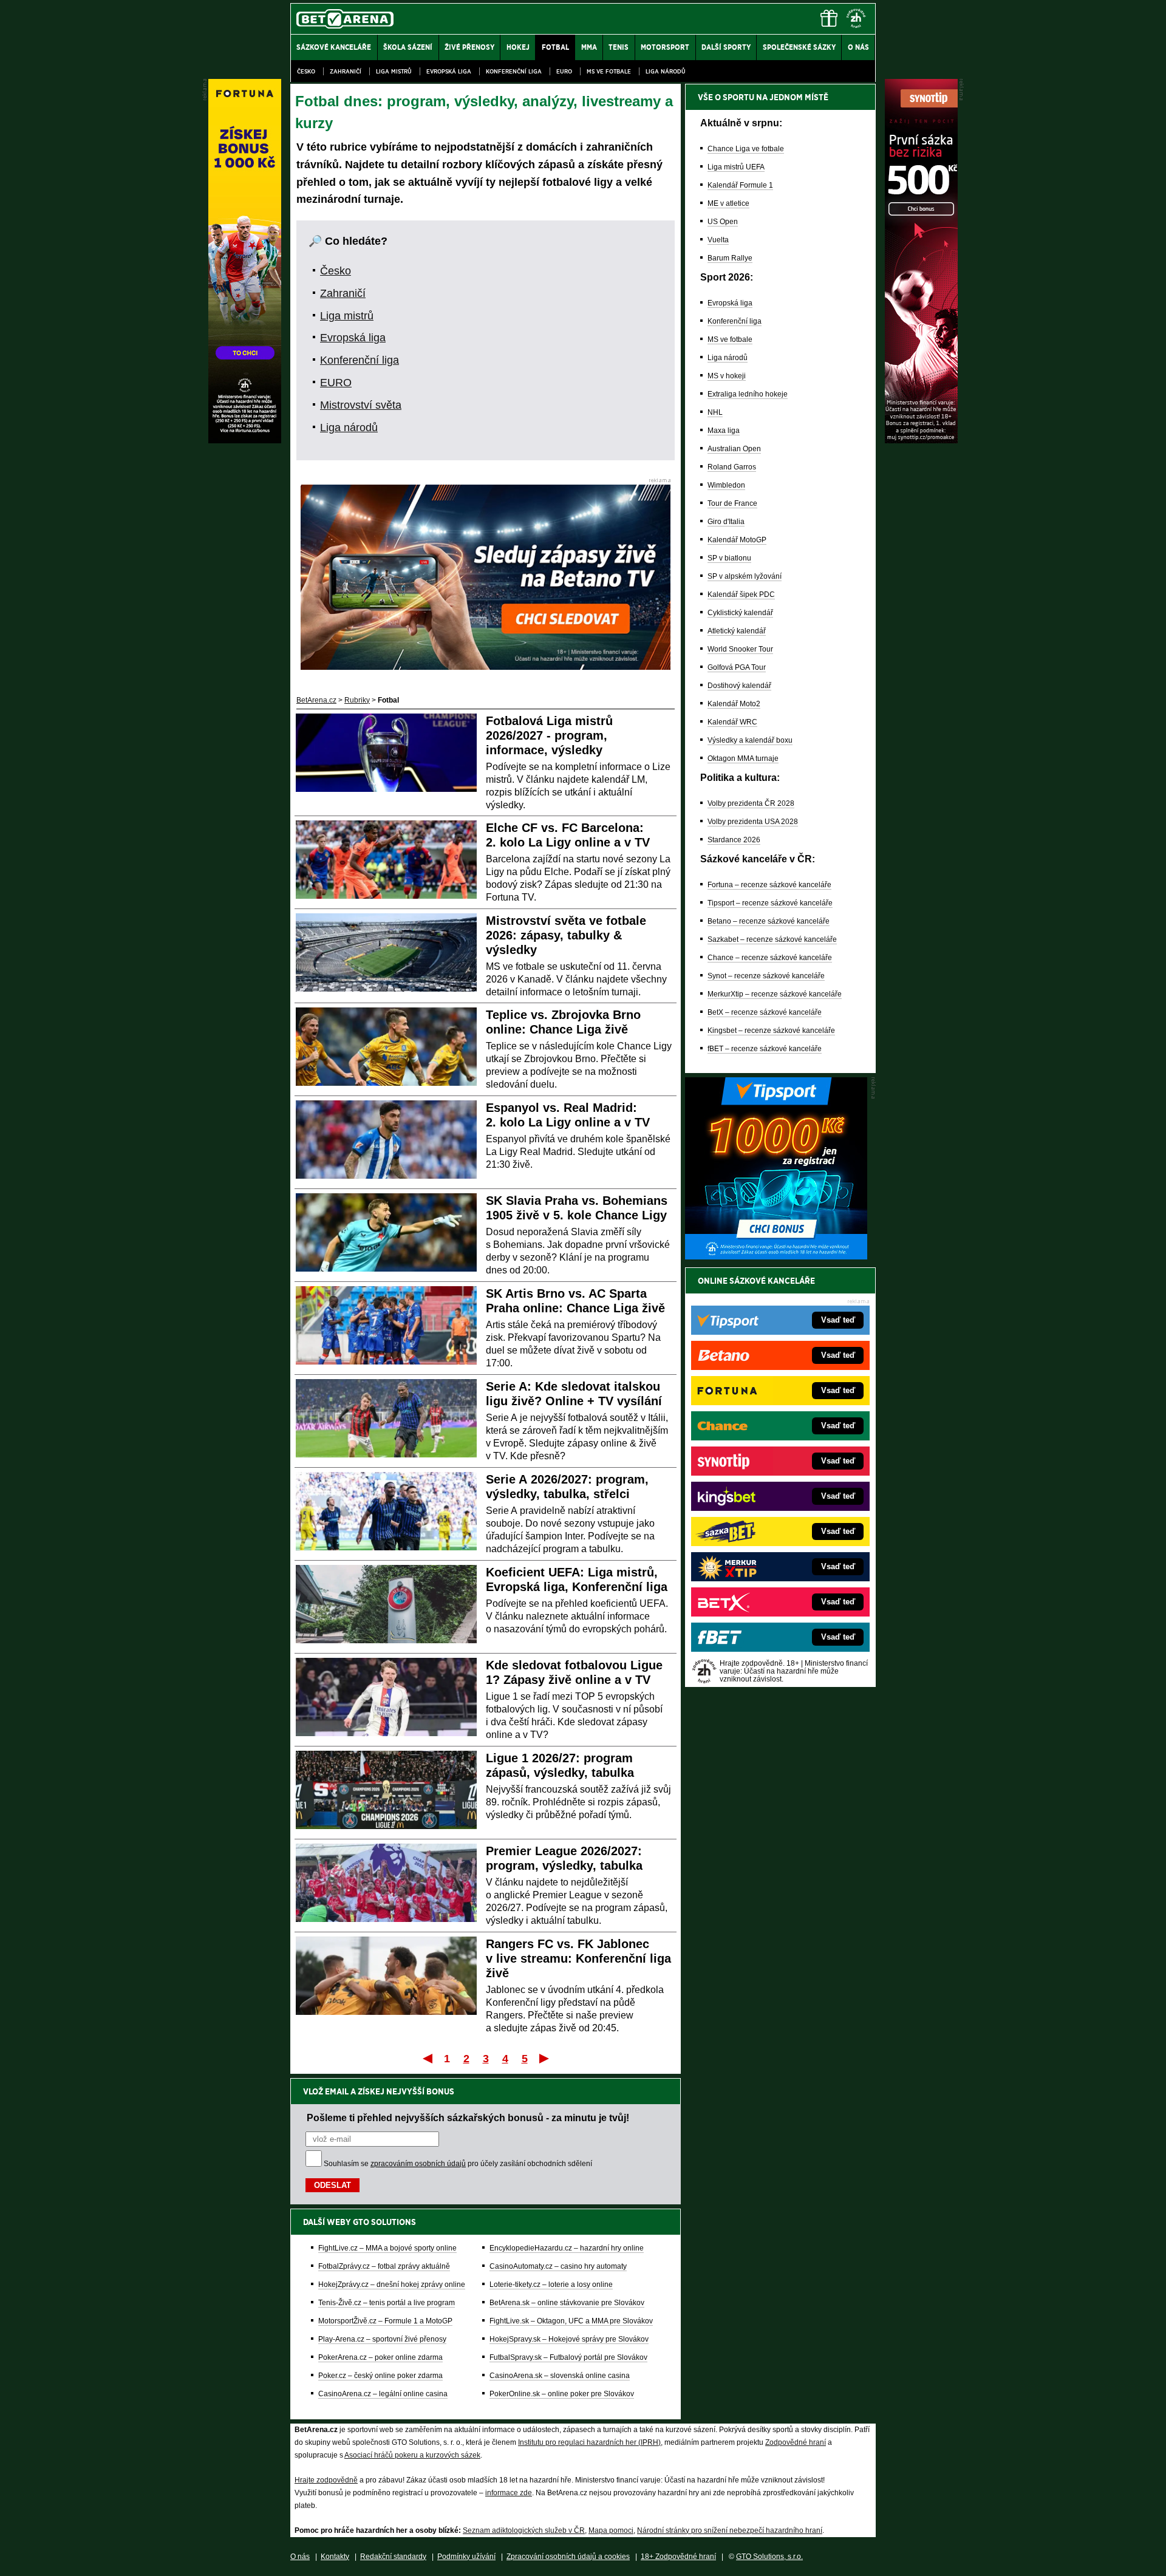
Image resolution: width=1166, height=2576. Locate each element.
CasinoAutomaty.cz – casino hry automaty (558, 2266)
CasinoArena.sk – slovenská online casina (560, 2376)
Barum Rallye (730, 258)
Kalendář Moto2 (734, 704)
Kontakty (335, 2557)
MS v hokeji (727, 376)
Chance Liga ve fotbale (746, 149)
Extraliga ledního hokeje (748, 394)
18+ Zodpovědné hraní (678, 2557)
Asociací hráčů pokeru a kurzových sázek (412, 2455)
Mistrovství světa (361, 405)
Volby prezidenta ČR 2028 (751, 803)
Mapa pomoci (611, 2530)
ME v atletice (728, 203)
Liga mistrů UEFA (736, 167)
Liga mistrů (394, 71)
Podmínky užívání (466, 2557)
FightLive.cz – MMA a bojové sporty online (387, 2248)
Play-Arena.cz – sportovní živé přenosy (382, 2339)
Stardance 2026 (734, 840)
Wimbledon (726, 485)
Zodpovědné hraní (796, 2442)
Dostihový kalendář (739, 686)
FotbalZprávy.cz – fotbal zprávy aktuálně (384, 2266)
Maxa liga (724, 431)
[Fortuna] (245, 440)
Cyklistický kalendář (740, 613)
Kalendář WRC (732, 722)
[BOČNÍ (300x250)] (776, 1256)
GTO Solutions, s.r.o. (769, 2557)
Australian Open (734, 449)
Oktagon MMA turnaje (743, 758)
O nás (300, 2557)
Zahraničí (346, 71)
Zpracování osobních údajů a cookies (568, 2557)
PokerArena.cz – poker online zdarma (380, 2357)
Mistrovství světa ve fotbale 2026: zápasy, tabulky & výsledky (566, 935)
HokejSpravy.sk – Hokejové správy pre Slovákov (569, 2339)
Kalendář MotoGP (737, 540)
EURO (564, 71)
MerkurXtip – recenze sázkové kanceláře (775, 994)
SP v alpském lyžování (745, 576)
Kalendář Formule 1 (740, 185)
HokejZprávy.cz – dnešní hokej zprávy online (392, 2285)
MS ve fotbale (609, 71)
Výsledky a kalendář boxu (750, 740)
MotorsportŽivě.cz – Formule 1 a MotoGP (385, 2321)
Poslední (545, 2058)
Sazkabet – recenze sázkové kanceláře (772, 939)
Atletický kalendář (737, 631)
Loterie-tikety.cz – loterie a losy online (551, 2285)
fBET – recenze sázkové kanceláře (765, 1049)
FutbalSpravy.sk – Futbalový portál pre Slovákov (568, 2357)
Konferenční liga (514, 71)
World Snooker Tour (740, 649)
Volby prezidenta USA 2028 (753, 822)
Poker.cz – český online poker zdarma (380, 2376)
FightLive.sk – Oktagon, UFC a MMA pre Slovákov (571, 2321)
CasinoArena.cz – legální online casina (383, 2394)
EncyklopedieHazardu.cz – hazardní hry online (567, 2248)
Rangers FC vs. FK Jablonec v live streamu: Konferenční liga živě (578, 1958)
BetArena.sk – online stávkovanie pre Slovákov (567, 2303)
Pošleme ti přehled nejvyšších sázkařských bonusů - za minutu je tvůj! (468, 2118)
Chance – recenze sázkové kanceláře (770, 958)
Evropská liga (449, 71)
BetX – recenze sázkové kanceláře (765, 1012)
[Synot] (921, 440)
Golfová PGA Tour (737, 667)
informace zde (509, 2493)
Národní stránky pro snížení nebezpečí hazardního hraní (730, 2530)
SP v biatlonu (729, 558)
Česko (306, 71)
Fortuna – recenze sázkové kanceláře (769, 885)
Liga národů (666, 71)
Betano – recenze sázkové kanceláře (769, 921)
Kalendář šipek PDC (741, 595)
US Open (723, 222)
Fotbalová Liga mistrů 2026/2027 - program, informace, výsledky (549, 735)
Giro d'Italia (726, 522)
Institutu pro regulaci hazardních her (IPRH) (589, 2442)
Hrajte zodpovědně (326, 2480)
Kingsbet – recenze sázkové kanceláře (771, 1031)
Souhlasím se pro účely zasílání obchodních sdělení (458, 2164)
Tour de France (732, 503)
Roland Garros (732, 467)
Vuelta (718, 240)
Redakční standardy (393, 2557)
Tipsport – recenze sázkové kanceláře (770, 903)
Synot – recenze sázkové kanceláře (766, 976)
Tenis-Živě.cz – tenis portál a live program (387, 2303)
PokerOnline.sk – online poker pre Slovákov (562, 2394)
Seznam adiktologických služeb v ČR (524, 2530)
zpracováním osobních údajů (418, 2164)
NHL (715, 412)
